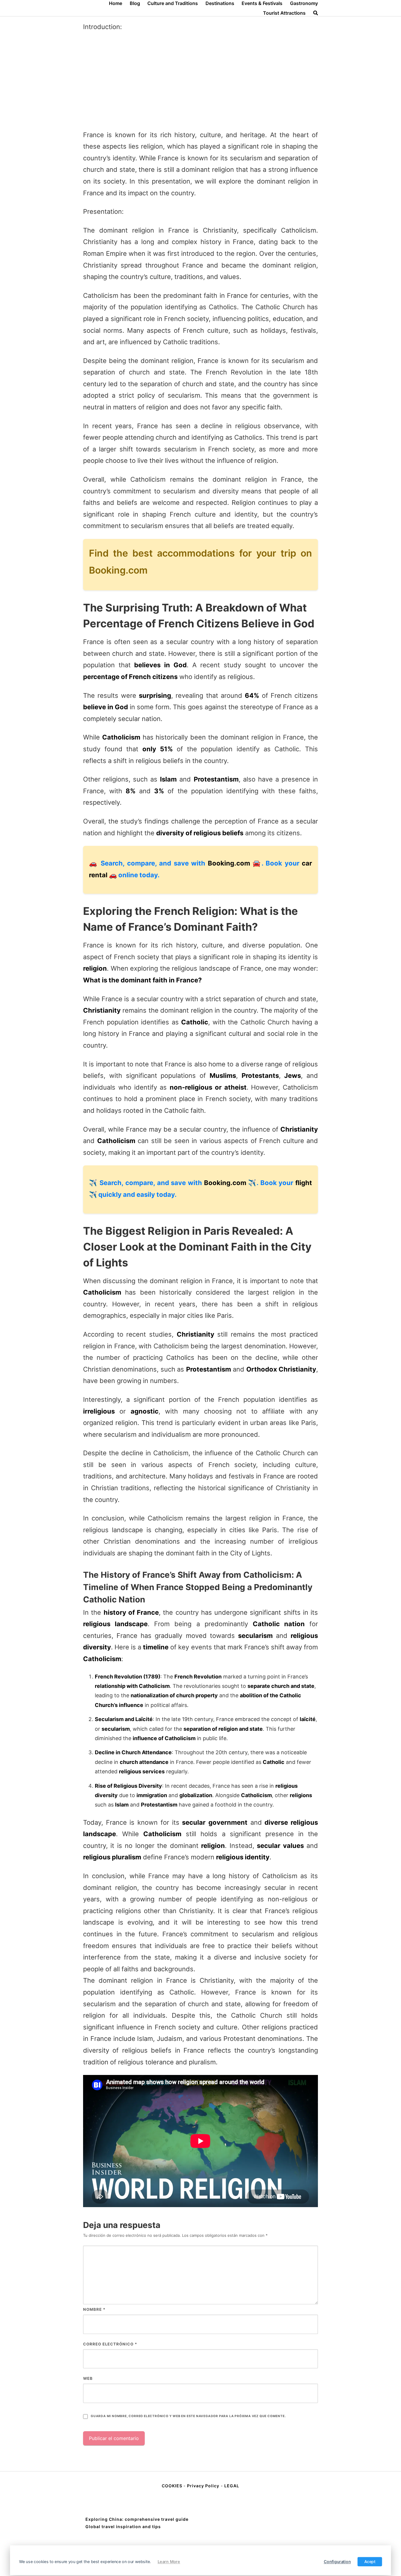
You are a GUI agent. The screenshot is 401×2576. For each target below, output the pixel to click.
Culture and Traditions (173, 3)
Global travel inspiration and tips (123, 2527)
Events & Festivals (262, 3)
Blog (135, 3)
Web (88, 2378)
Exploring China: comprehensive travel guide (137, 2519)
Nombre (94, 2309)
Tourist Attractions (284, 13)
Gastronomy (304, 3)
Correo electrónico (110, 2344)
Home (116, 3)
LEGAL (232, 2486)
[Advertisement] (201, 81)
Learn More (169, 2562)
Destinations (220, 3)
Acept (370, 2562)
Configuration (337, 2562)
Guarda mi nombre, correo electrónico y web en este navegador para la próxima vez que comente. (188, 2416)
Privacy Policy (203, 2486)
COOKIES (173, 2486)
